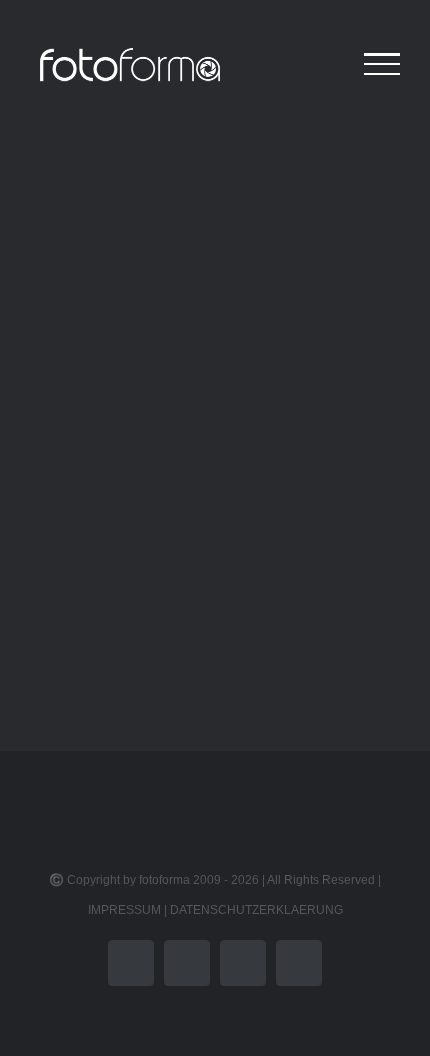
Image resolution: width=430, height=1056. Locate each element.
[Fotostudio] (215, 331)
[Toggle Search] (313, 63)
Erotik (76, 582)
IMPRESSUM (124, 910)
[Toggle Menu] (382, 64)
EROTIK (93, 550)
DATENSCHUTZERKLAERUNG (256, 910)
